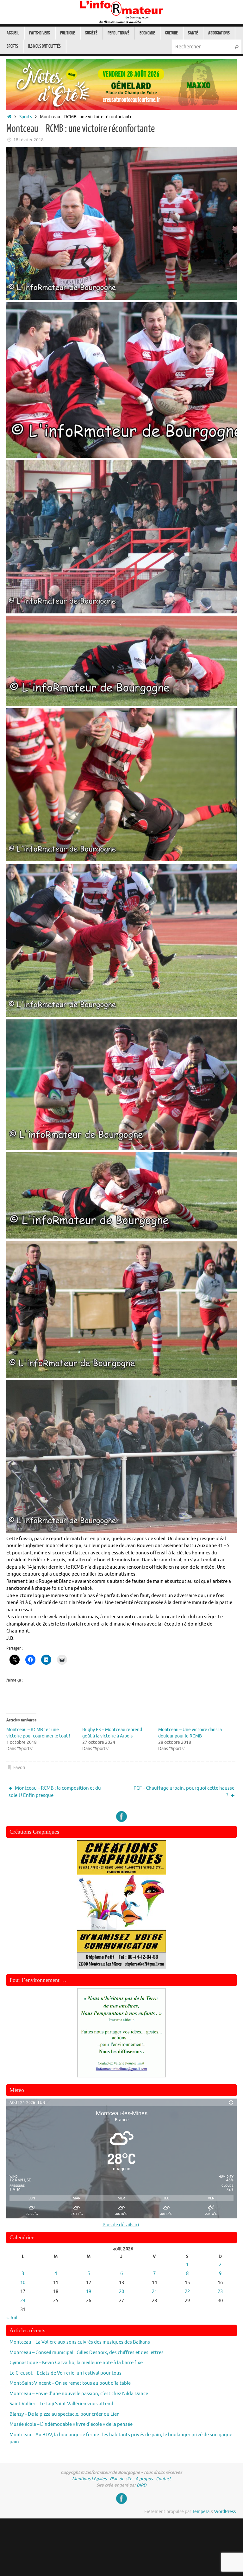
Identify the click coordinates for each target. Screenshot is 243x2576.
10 (23, 2283)
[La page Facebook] (121, 1817)
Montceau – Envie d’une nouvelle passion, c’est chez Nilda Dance (79, 2394)
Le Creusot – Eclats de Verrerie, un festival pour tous (65, 2373)
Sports (26, 117)
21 (154, 2292)
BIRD (142, 2485)
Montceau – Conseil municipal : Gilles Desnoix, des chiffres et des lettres (87, 2353)
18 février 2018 (28, 140)
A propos (144, 2479)
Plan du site (121, 2479)
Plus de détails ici (121, 2225)
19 (89, 2292)
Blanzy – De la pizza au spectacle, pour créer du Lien (65, 2414)
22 (187, 2292)
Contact (163, 2479)
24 (23, 2301)
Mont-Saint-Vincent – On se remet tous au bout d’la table (70, 2383)
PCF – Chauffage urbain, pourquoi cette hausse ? (184, 1792)
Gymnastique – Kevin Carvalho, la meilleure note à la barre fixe (76, 2363)
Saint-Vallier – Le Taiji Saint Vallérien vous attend (61, 2404)
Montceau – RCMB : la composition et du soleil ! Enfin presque (55, 1792)
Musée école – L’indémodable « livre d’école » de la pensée (71, 2424)
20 (121, 2292)
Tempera (201, 2512)
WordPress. (225, 2512)
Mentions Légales (89, 2479)
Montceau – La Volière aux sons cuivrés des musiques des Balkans (80, 2342)
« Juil (12, 2318)
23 (220, 2292)
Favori (19, 1768)
